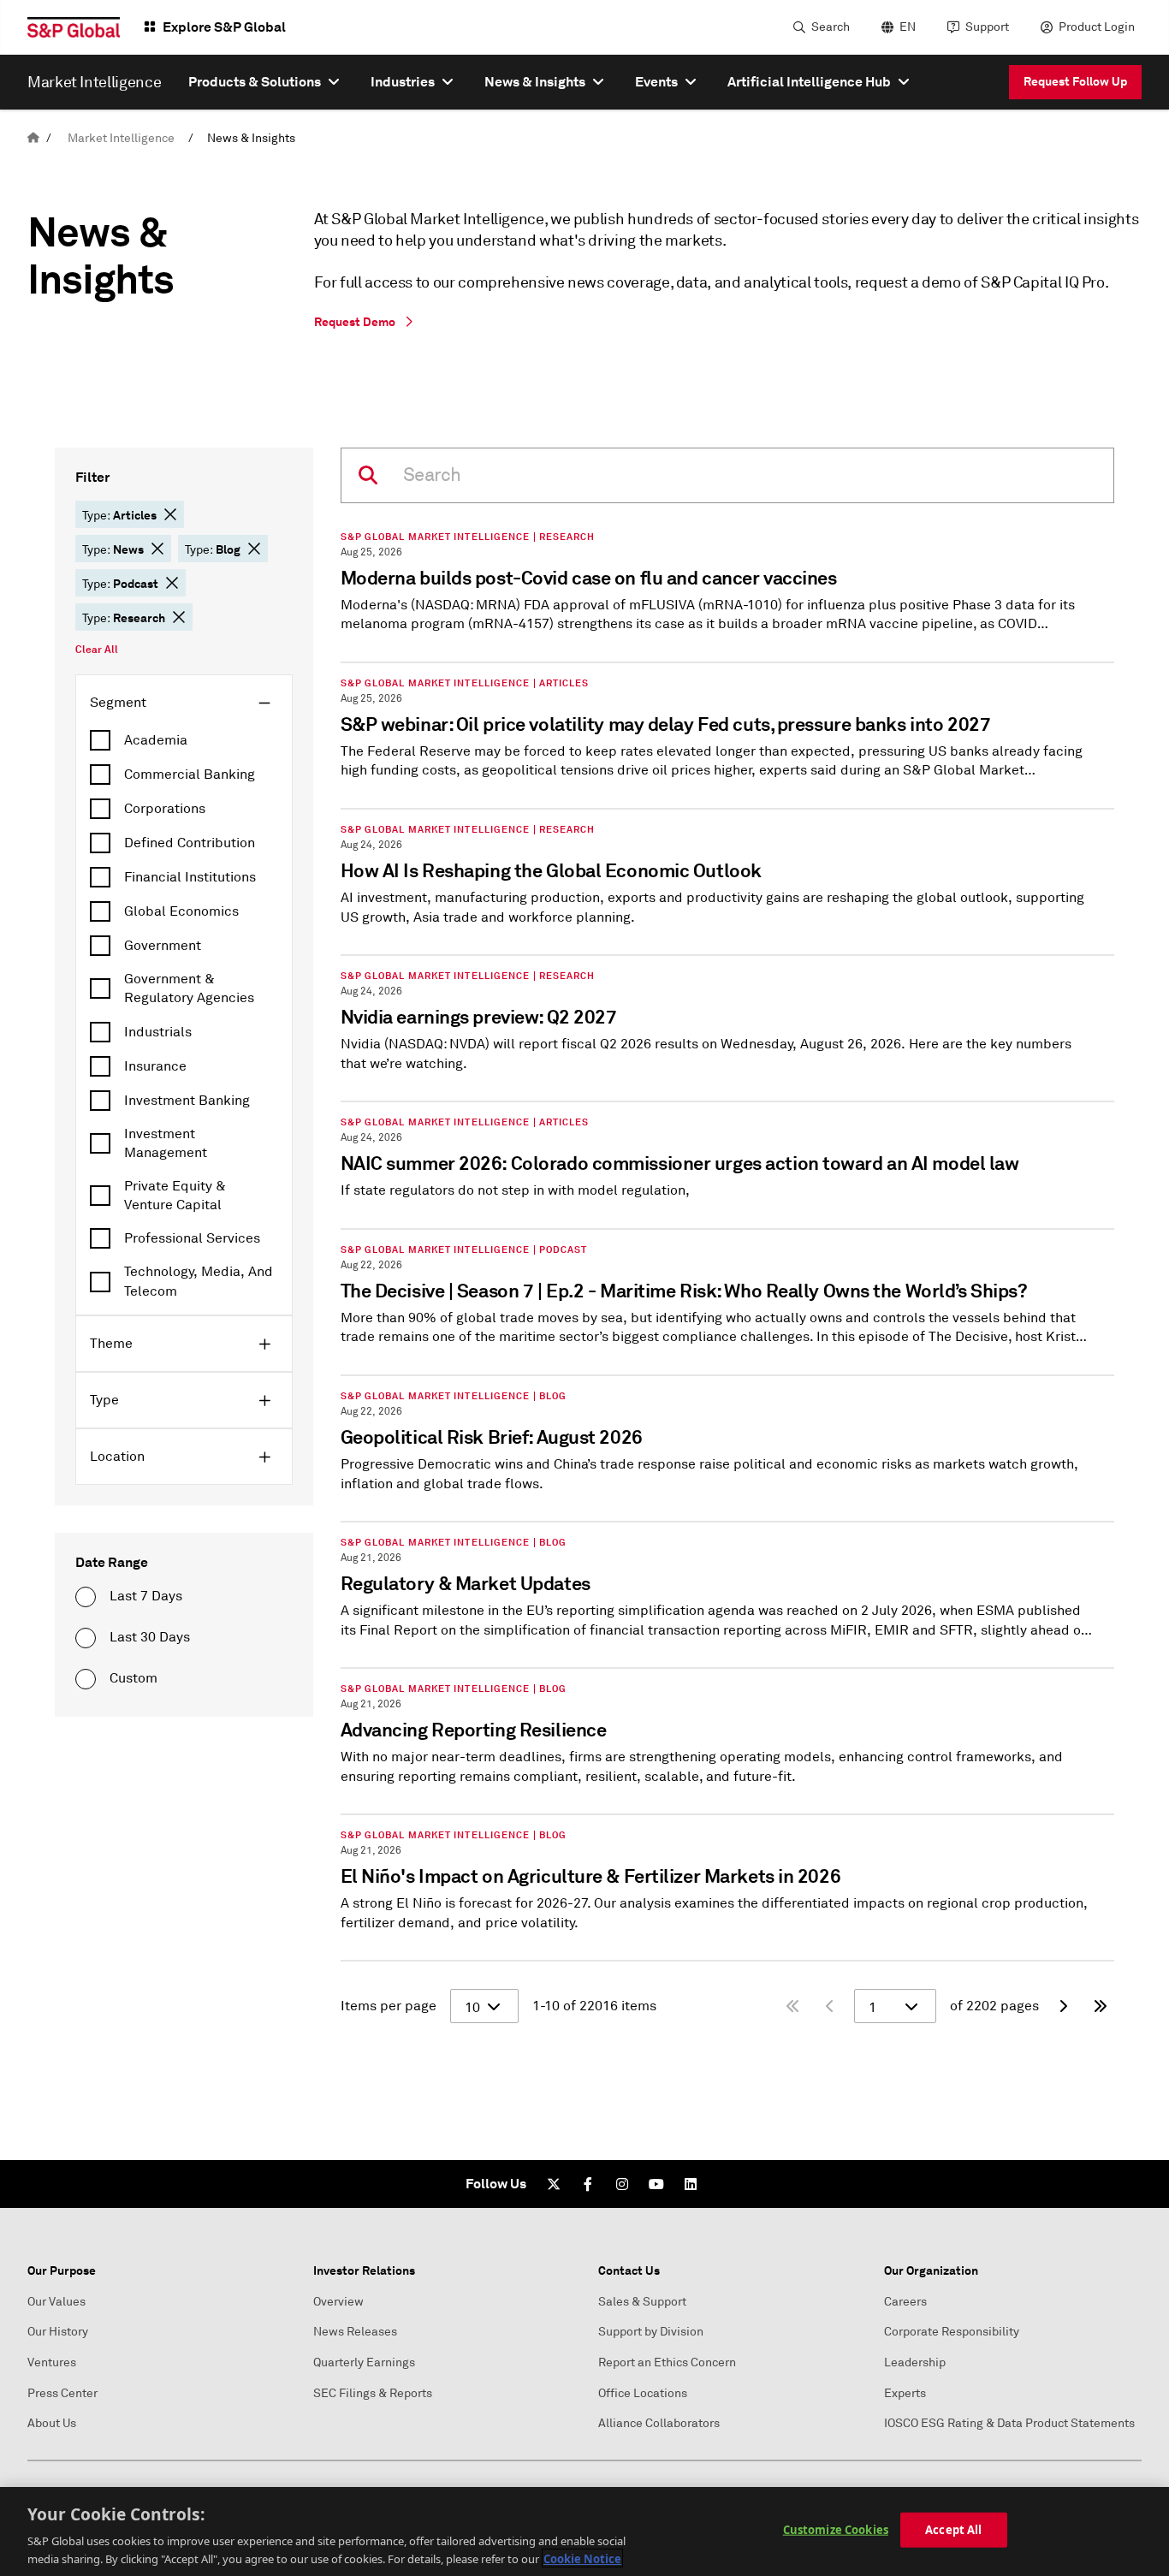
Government (163, 946)
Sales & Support (642, 2302)
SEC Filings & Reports (373, 2393)
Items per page (389, 2006)
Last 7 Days (146, 1596)
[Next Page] (1063, 2006)
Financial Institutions (190, 877)
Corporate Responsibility (952, 2332)
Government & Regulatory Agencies (189, 988)
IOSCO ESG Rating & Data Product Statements (1009, 2423)
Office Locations (643, 2393)
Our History (58, 2332)
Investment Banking (187, 1101)
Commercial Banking (190, 775)
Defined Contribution (190, 843)
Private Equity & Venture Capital (175, 1196)
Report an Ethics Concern (667, 2362)
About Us (52, 2423)
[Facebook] (588, 2184)
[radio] (86, 1597)
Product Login (1097, 27)
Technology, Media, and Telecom (199, 1281)
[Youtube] (656, 2184)
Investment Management (166, 1143)
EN (908, 27)
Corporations (165, 809)
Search (831, 27)
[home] (33, 138)
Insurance (155, 1066)
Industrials (158, 1032)
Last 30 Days (150, 1637)
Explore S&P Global (224, 27)
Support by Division (651, 2332)
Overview (338, 2302)
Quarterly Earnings (364, 2362)
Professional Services (192, 1238)
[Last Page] (1101, 2006)
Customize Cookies (836, 2530)
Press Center (62, 2393)
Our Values (56, 2302)
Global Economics (181, 911)
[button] (170, 514)
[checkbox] (184, 740)
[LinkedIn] (691, 2184)
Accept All (953, 2530)
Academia (156, 740)
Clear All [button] (97, 650)
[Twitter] (554, 2184)
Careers (905, 2302)
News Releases (355, 2332)
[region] (584, 2531)
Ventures (52, 2362)
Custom (134, 1678)
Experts (905, 2393)
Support (987, 27)
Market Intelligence (121, 138)
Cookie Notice (582, 2558)
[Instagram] (622, 2184)
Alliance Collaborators (659, 2423)
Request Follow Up (1075, 81)
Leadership (915, 2362)
